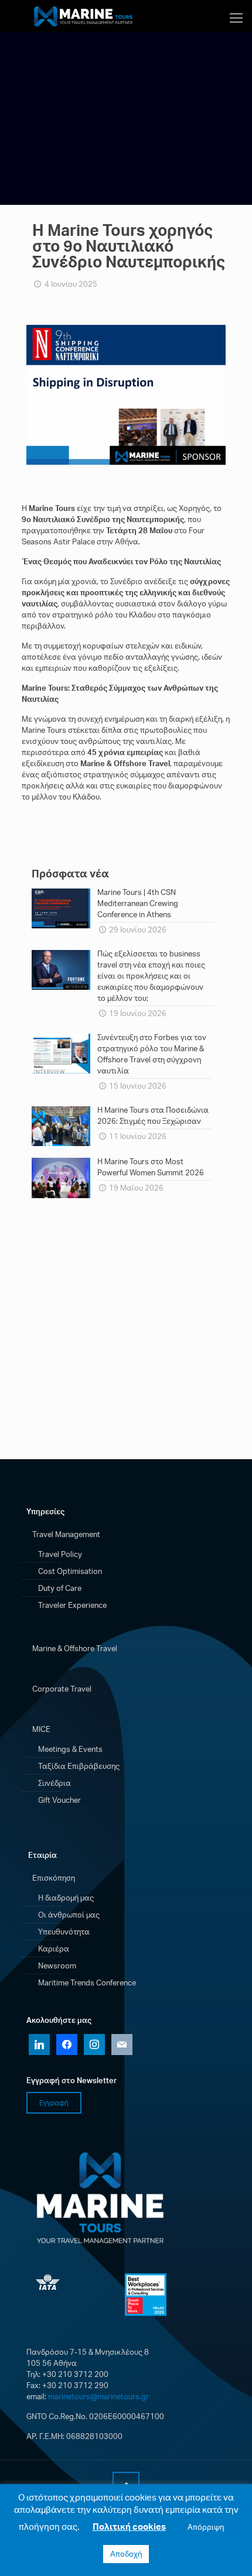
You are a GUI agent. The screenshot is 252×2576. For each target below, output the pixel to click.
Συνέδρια (55, 1783)
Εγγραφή (54, 2103)
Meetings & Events (70, 1749)
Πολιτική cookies (129, 2527)
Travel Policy (60, 1554)
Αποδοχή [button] (126, 2554)
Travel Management (66, 1534)
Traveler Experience (72, 1605)
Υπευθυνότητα (64, 1932)
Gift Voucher (59, 1800)
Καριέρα (54, 1949)
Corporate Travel (62, 1689)
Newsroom (57, 1966)
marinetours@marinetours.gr (98, 2396)
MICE (41, 1729)
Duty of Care (60, 1588)
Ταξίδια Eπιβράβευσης (79, 1766)
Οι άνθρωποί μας (69, 1915)
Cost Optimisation (70, 1571)
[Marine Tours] (85, 15)
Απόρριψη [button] (206, 2527)
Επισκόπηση (54, 1878)
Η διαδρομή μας (66, 1898)
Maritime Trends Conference (87, 1982)
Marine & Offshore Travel (75, 1648)
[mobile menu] (236, 18)
